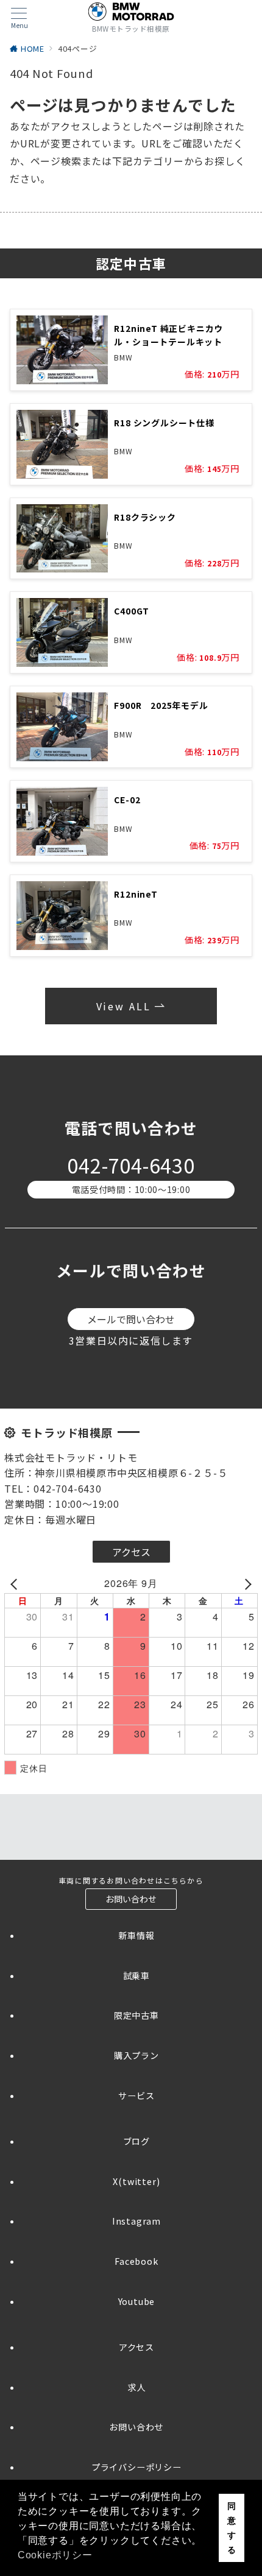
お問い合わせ (136, 2427)
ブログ (136, 2141)
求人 (136, 2387)
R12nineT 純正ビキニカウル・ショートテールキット (168, 335)
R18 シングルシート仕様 (164, 423)
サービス (136, 2096)
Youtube (137, 2301)
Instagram (136, 2221)
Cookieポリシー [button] (55, 2555)
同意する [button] (232, 2528)
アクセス (136, 2347)
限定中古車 (136, 2015)
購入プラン (136, 2055)
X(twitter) (136, 2181)
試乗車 (136, 1976)
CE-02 (127, 800)
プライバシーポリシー (136, 2467)
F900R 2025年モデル (161, 705)
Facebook (136, 2261)
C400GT (132, 611)
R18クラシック (145, 517)
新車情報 (136, 1935)
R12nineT (136, 894)
